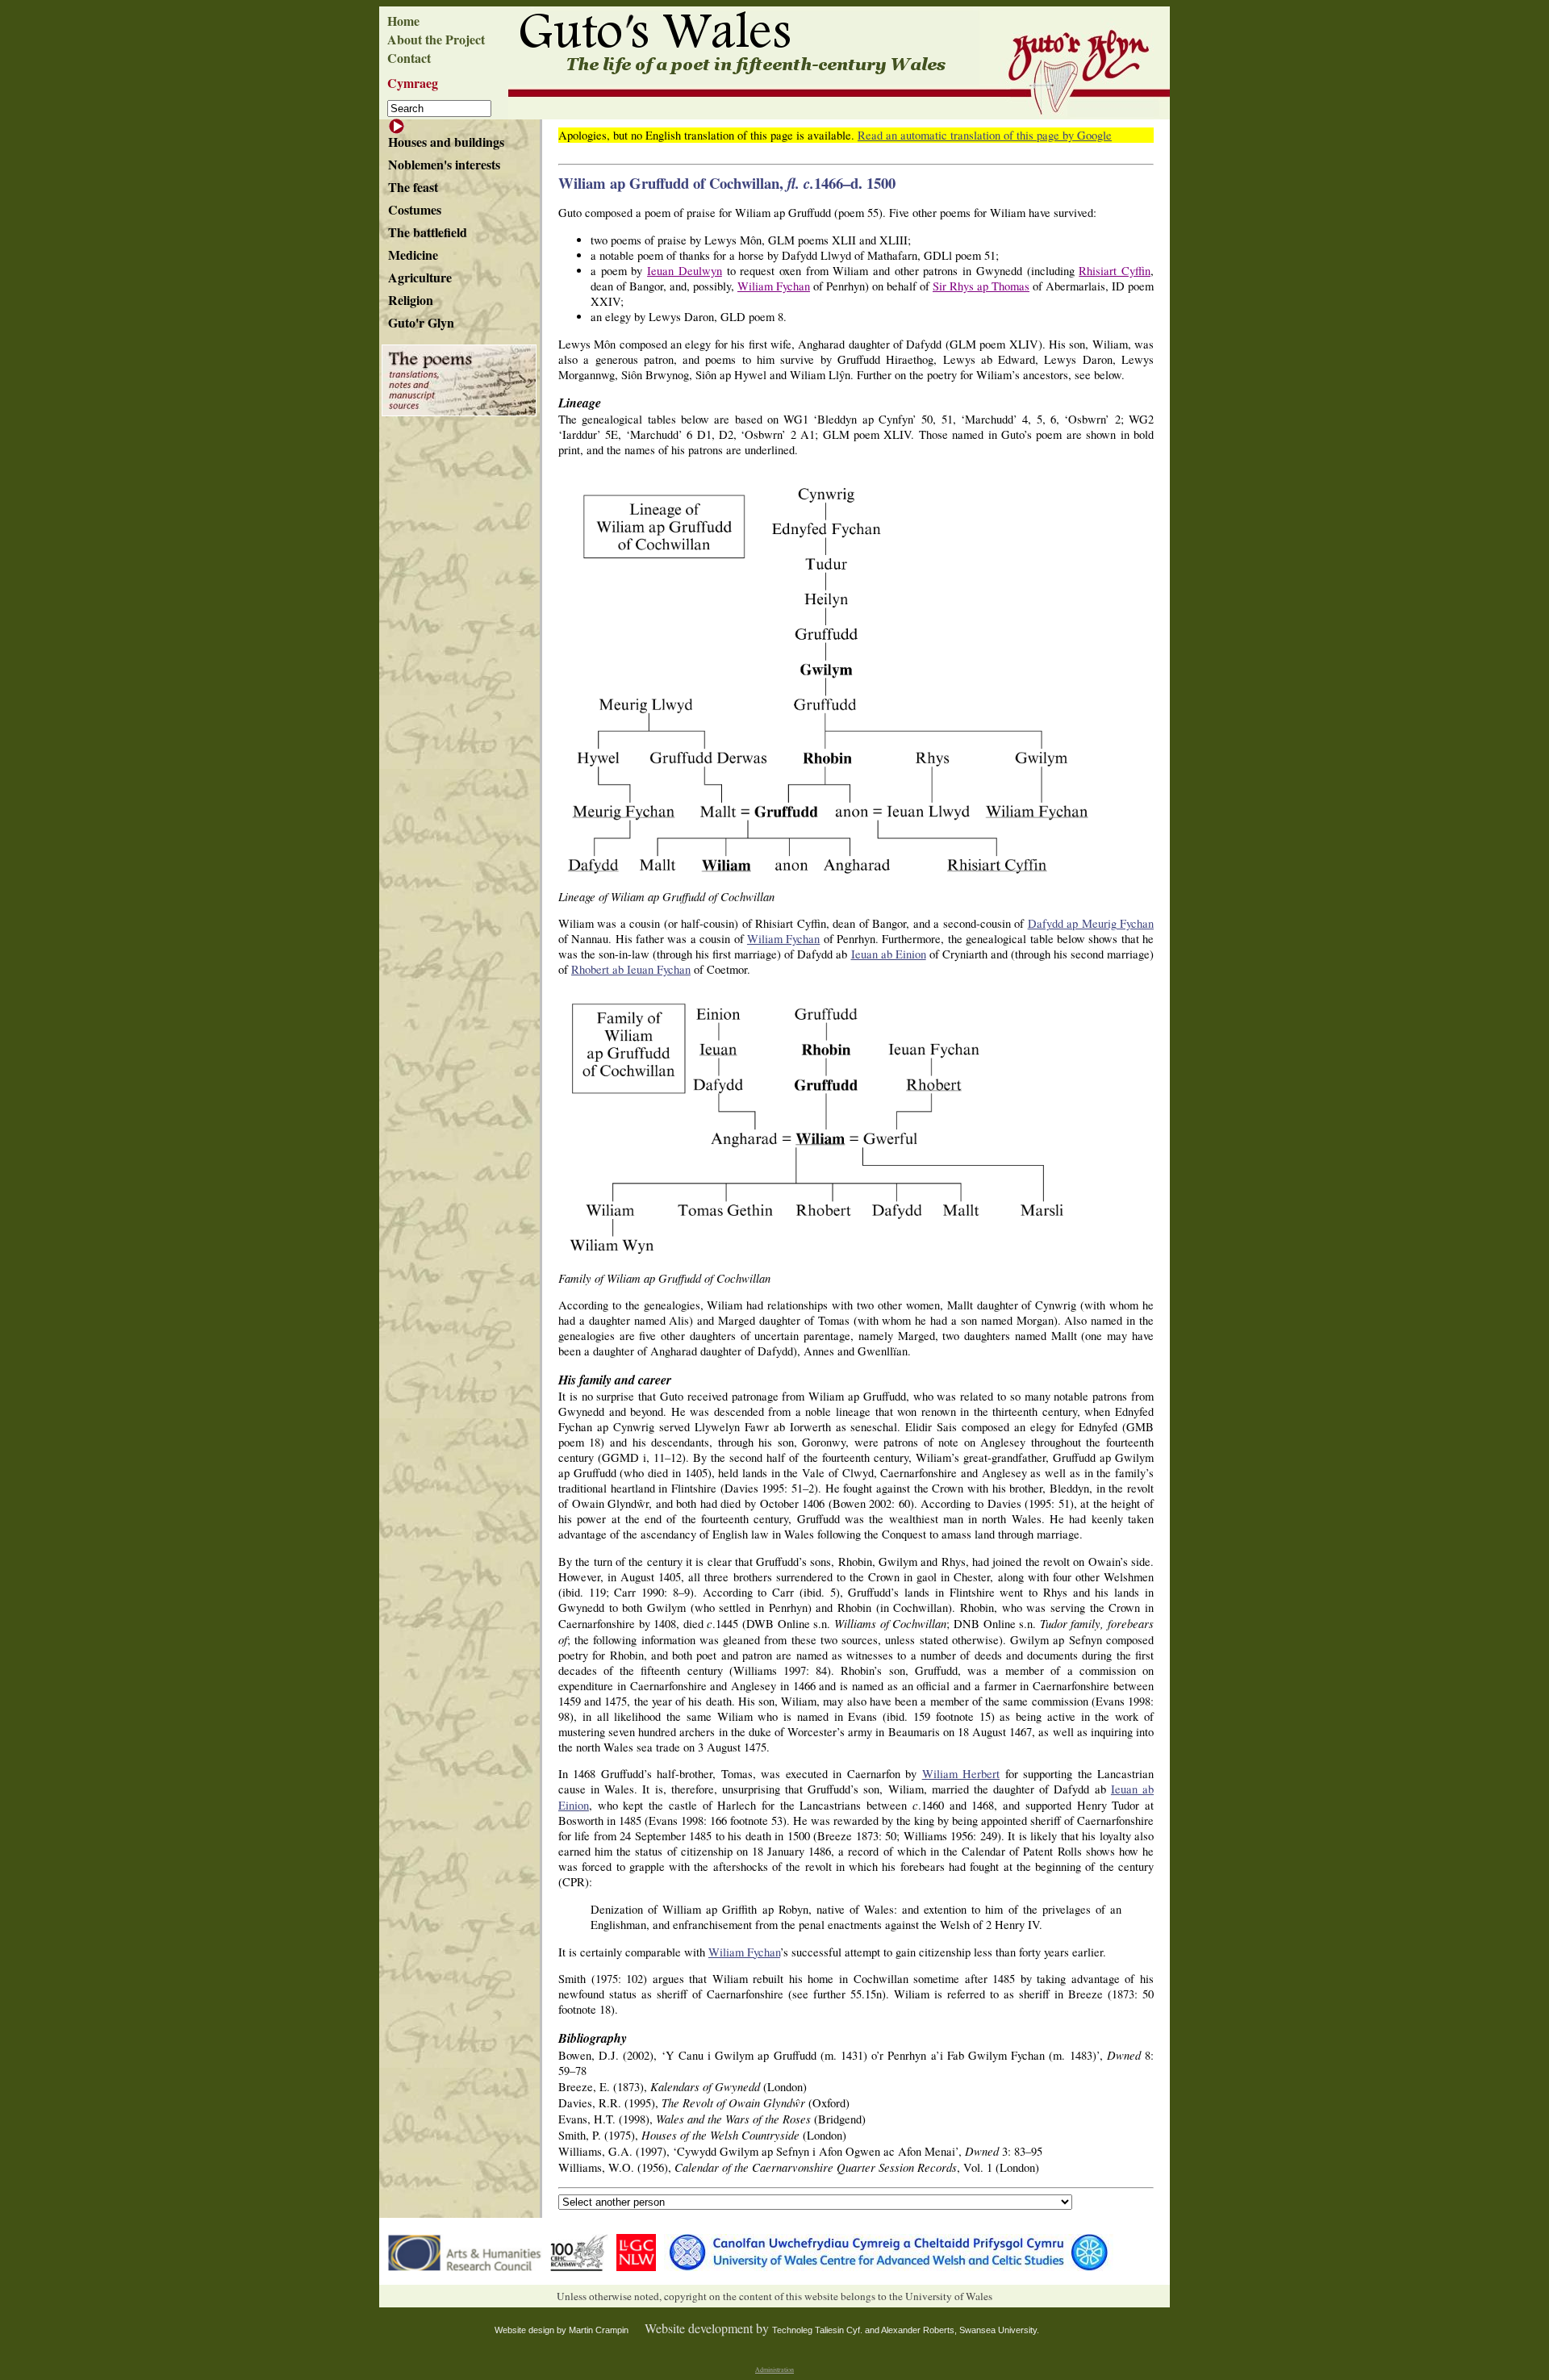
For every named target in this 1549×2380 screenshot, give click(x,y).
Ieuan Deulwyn (685, 271)
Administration (774, 2370)
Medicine (413, 255)
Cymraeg (413, 83)
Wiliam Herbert (961, 1774)
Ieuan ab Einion (889, 954)
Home (403, 21)
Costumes (415, 209)
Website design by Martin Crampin (562, 2330)
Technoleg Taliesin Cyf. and (827, 2330)
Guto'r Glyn (421, 322)
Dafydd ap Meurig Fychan (1091, 923)
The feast (413, 187)
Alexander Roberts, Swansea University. (960, 2330)
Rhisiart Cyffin (1115, 271)
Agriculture (420, 277)
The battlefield (428, 232)
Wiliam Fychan (774, 286)
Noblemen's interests (444, 164)
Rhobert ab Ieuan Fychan (631, 969)
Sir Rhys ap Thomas (981, 286)
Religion (411, 300)
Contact (409, 58)
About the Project (436, 39)
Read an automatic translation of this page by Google (985, 135)
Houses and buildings (446, 142)
